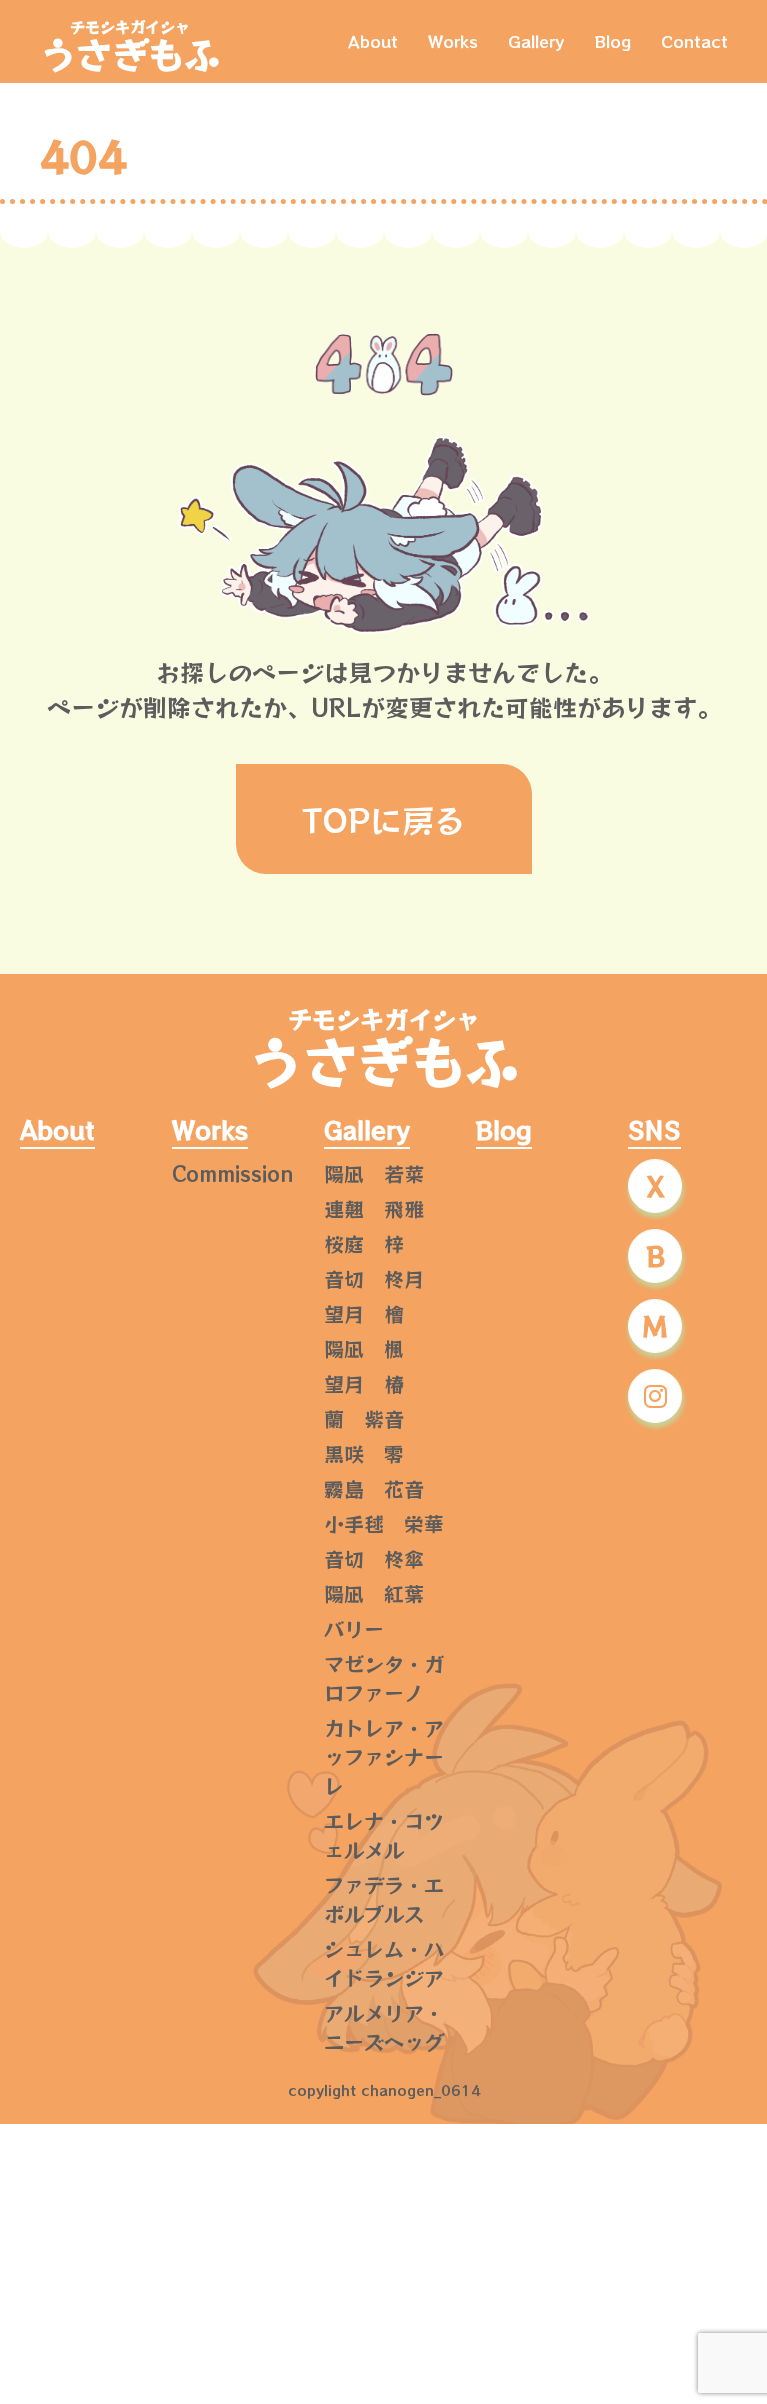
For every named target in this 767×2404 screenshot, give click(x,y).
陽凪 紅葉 (374, 1593)
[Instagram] (655, 1396)
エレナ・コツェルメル (384, 1835)
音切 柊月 (374, 1278)
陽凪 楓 (364, 1348)
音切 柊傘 (374, 1558)
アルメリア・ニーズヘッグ (384, 2027)
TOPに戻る (384, 819)
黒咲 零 (364, 1453)
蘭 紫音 (364, 1418)
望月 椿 (364, 1383)
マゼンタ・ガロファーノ (384, 1678)
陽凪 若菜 (374, 1173)
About (373, 41)
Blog (612, 41)
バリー (354, 1628)
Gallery (536, 41)
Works (453, 41)
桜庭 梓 (364, 1243)
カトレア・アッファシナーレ (384, 1756)
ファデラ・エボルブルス (384, 1899)
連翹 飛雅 (374, 1208)
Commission (233, 1173)
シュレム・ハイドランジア (384, 1963)
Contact (694, 41)
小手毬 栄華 (384, 1523)
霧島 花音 (374, 1488)
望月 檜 (364, 1313)
